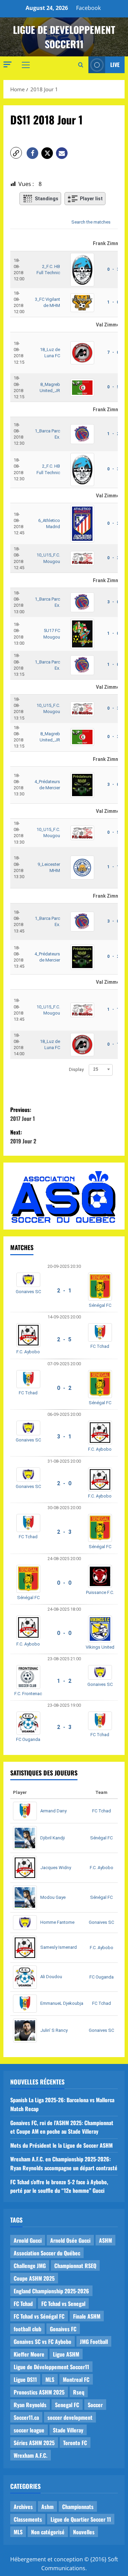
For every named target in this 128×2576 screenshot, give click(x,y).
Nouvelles (84, 2532)
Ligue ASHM (66, 2354)
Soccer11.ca (26, 2417)
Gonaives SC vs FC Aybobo (42, 2342)
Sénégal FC (100, 1305)
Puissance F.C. (100, 1592)
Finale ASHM (87, 2316)
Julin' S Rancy (54, 2030)
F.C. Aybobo (28, 1352)
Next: (23, 1137)
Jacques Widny (56, 1868)
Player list (91, 199)
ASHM (105, 2240)
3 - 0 (113, 602)
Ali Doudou (51, 1977)
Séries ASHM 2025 (34, 2443)
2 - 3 (64, 1532)
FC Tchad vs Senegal (63, 2304)
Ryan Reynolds (30, 2405)
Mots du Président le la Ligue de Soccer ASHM (61, 2145)
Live (115, 65)
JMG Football (94, 2342)
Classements (28, 2519)
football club (27, 2329)
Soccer (95, 2405)
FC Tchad (100, 1346)
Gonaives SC (28, 1292)
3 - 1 (64, 1437)
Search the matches (91, 222)
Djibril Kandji (53, 1838)
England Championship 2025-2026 (51, 2291)
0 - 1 (113, 1044)
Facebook (88, 8)
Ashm (47, 2507)
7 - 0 (113, 352)
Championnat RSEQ (75, 2266)
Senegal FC (67, 2405)
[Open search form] (81, 65)
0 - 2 (113, 523)
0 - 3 (113, 269)
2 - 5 (64, 1339)
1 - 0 (113, 302)
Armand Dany (53, 1811)
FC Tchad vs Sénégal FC (39, 2316)
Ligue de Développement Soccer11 (51, 2367)
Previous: (23, 1114)
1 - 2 (113, 434)
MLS (50, 2379)
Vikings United (100, 1647)
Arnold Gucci (28, 2240)
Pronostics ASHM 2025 (39, 2392)
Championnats (78, 2507)
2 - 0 (64, 1483)
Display (76, 1069)
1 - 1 (113, 867)
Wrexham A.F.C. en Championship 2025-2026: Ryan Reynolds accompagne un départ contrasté (64, 2163)
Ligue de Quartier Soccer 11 (81, 2519)
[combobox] (101, 1069)
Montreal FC (76, 2379)
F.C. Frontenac (28, 1694)
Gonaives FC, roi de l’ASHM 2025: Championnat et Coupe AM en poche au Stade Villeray (62, 2127)
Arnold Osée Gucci (70, 2240)
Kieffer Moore (29, 2354)
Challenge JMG (30, 2266)
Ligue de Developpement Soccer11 (64, 37)
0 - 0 (64, 1583)
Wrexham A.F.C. (31, 2455)
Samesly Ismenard (59, 1947)
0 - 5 (113, 387)
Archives (23, 2507)
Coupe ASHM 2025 (34, 2278)
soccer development (70, 2417)
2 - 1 (64, 1291)
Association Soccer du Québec (47, 2253)
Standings (47, 199)
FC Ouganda (28, 1739)
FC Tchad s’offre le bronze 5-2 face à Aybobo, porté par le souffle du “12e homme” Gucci (59, 2186)
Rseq (79, 2392)
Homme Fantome (57, 1922)
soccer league (29, 2430)
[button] (8, 64)
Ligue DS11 (25, 2379)
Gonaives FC (63, 2329)
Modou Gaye (53, 1897)
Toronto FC (75, 2443)
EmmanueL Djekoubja (62, 2003)
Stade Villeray (68, 2430)
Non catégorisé (48, 2532)
